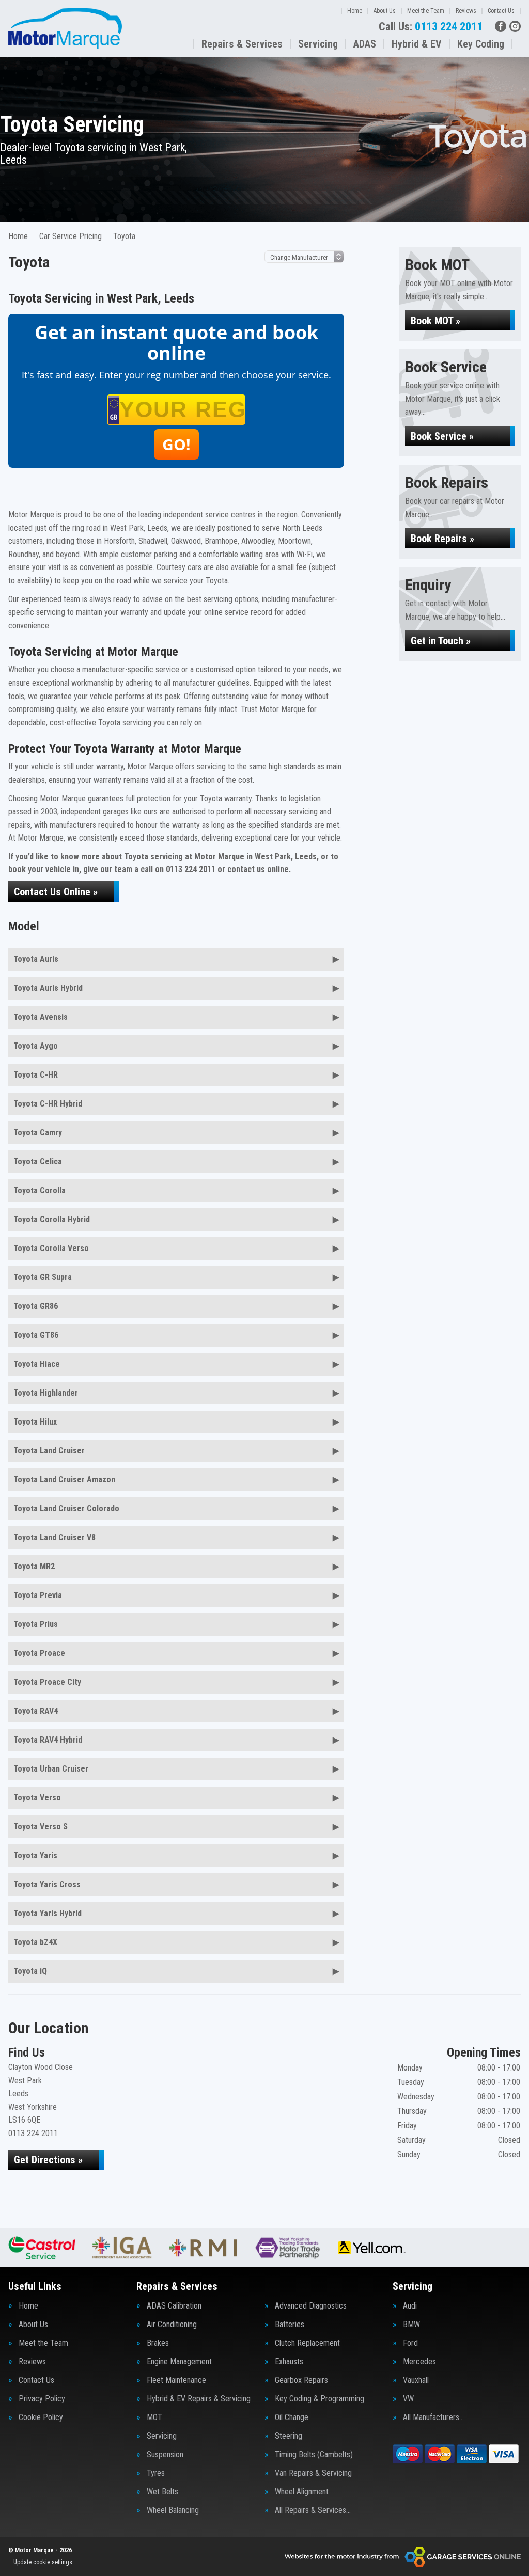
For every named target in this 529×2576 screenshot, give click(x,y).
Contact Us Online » (56, 892)
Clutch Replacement (307, 2343)
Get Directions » (48, 2160)
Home (355, 11)
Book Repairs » (442, 539)
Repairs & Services (242, 44)
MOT (154, 2417)
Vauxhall (416, 2380)
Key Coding (481, 44)
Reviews (466, 11)
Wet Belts (162, 2492)
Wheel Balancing (173, 2510)
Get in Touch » (441, 641)
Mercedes (419, 2362)
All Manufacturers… (433, 2417)
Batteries (290, 2325)
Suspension (165, 2455)
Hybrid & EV (417, 44)
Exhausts (289, 2362)
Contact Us (501, 11)
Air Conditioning (172, 2325)
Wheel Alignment (302, 2492)
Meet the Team (426, 11)
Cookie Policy (41, 2417)
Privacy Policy (42, 2399)
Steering (289, 2436)
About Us (385, 11)
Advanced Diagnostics (311, 2306)
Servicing (318, 44)
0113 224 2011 (431, 27)
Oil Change (292, 2417)
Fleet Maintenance (176, 2380)
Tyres (156, 2473)
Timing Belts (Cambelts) (314, 2455)
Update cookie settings (43, 2562)
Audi (410, 2306)
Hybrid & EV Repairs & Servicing (199, 2399)
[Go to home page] (65, 28)
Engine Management (179, 2362)
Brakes (158, 2343)
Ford (410, 2343)
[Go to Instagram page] (515, 26)
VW (408, 2399)
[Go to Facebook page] (501, 26)
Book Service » (442, 436)
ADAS (365, 44)
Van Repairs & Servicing (313, 2473)
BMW (411, 2325)
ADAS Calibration (174, 2306)
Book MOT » (435, 321)
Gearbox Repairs (301, 2380)
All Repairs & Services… (313, 2510)
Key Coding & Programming (320, 2399)
